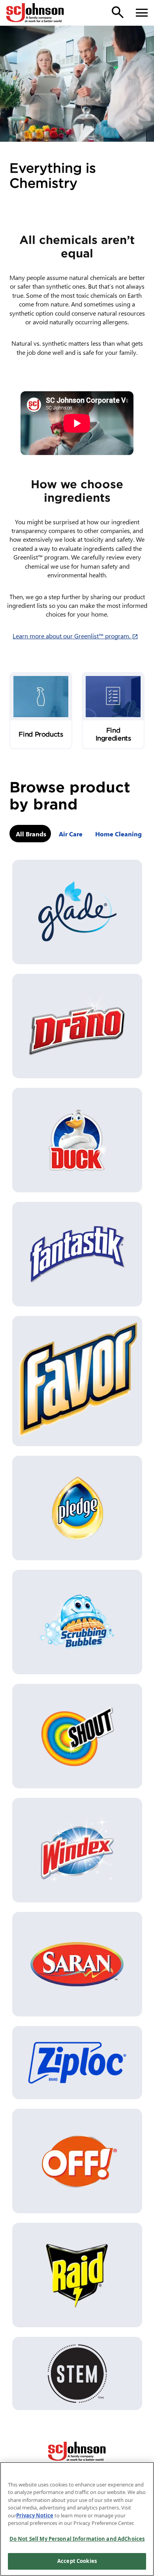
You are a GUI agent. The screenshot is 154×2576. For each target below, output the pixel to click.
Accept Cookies (77, 2561)
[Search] (118, 12)
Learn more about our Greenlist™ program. (77, 636)
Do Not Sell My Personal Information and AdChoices (77, 2539)
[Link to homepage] (35, 13)
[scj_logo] (77, 2451)
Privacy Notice (35, 2515)
